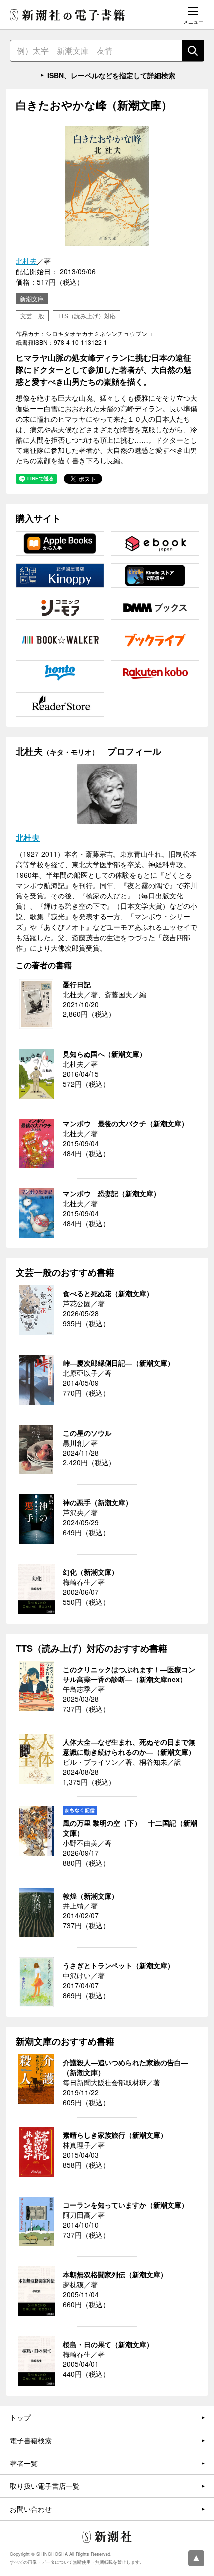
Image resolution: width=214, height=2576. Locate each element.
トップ (20, 2417)
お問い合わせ (31, 2509)
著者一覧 (24, 2463)
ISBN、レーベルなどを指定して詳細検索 (111, 75)
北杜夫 (26, 261)
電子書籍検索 (31, 2440)
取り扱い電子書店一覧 (45, 2486)
